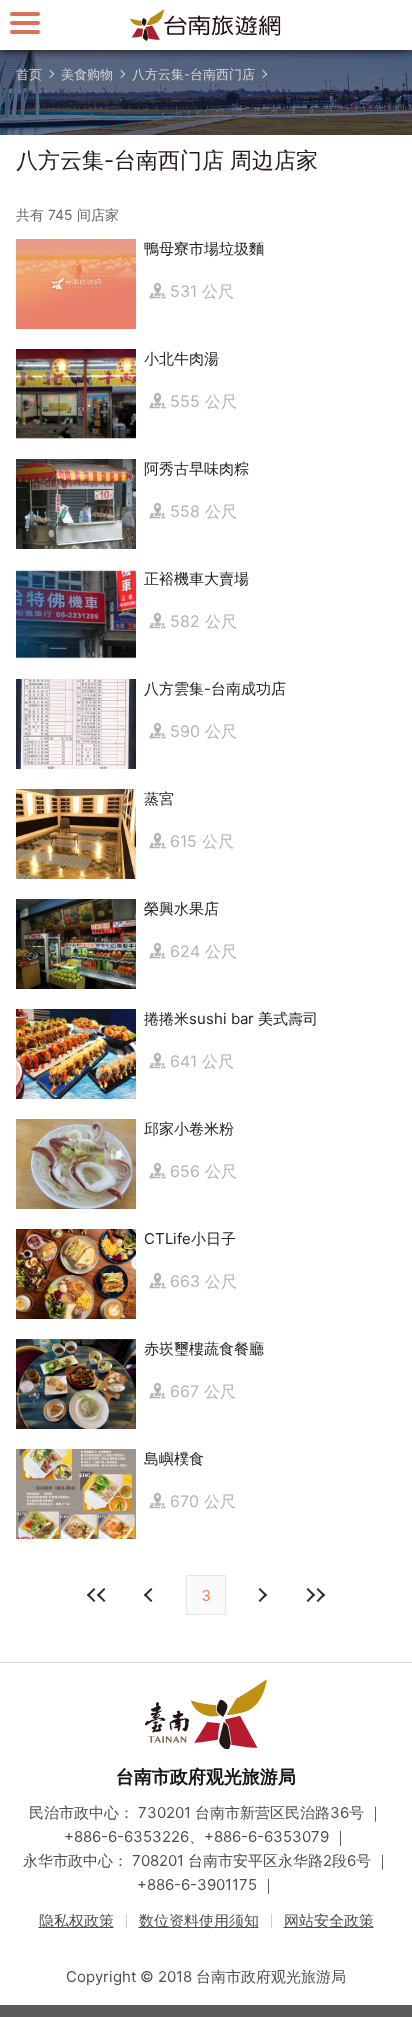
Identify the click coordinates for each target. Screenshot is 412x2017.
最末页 (315, 1595)
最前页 (97, 1595)
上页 (261, 1595)
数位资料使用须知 (199, 1920)
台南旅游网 (206, 25)
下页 (151, 1595)
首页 (29, 74)
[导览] (25, 22)
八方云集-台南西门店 (193, 74)
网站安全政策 (329, 1920)
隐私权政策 (76, 1920)
